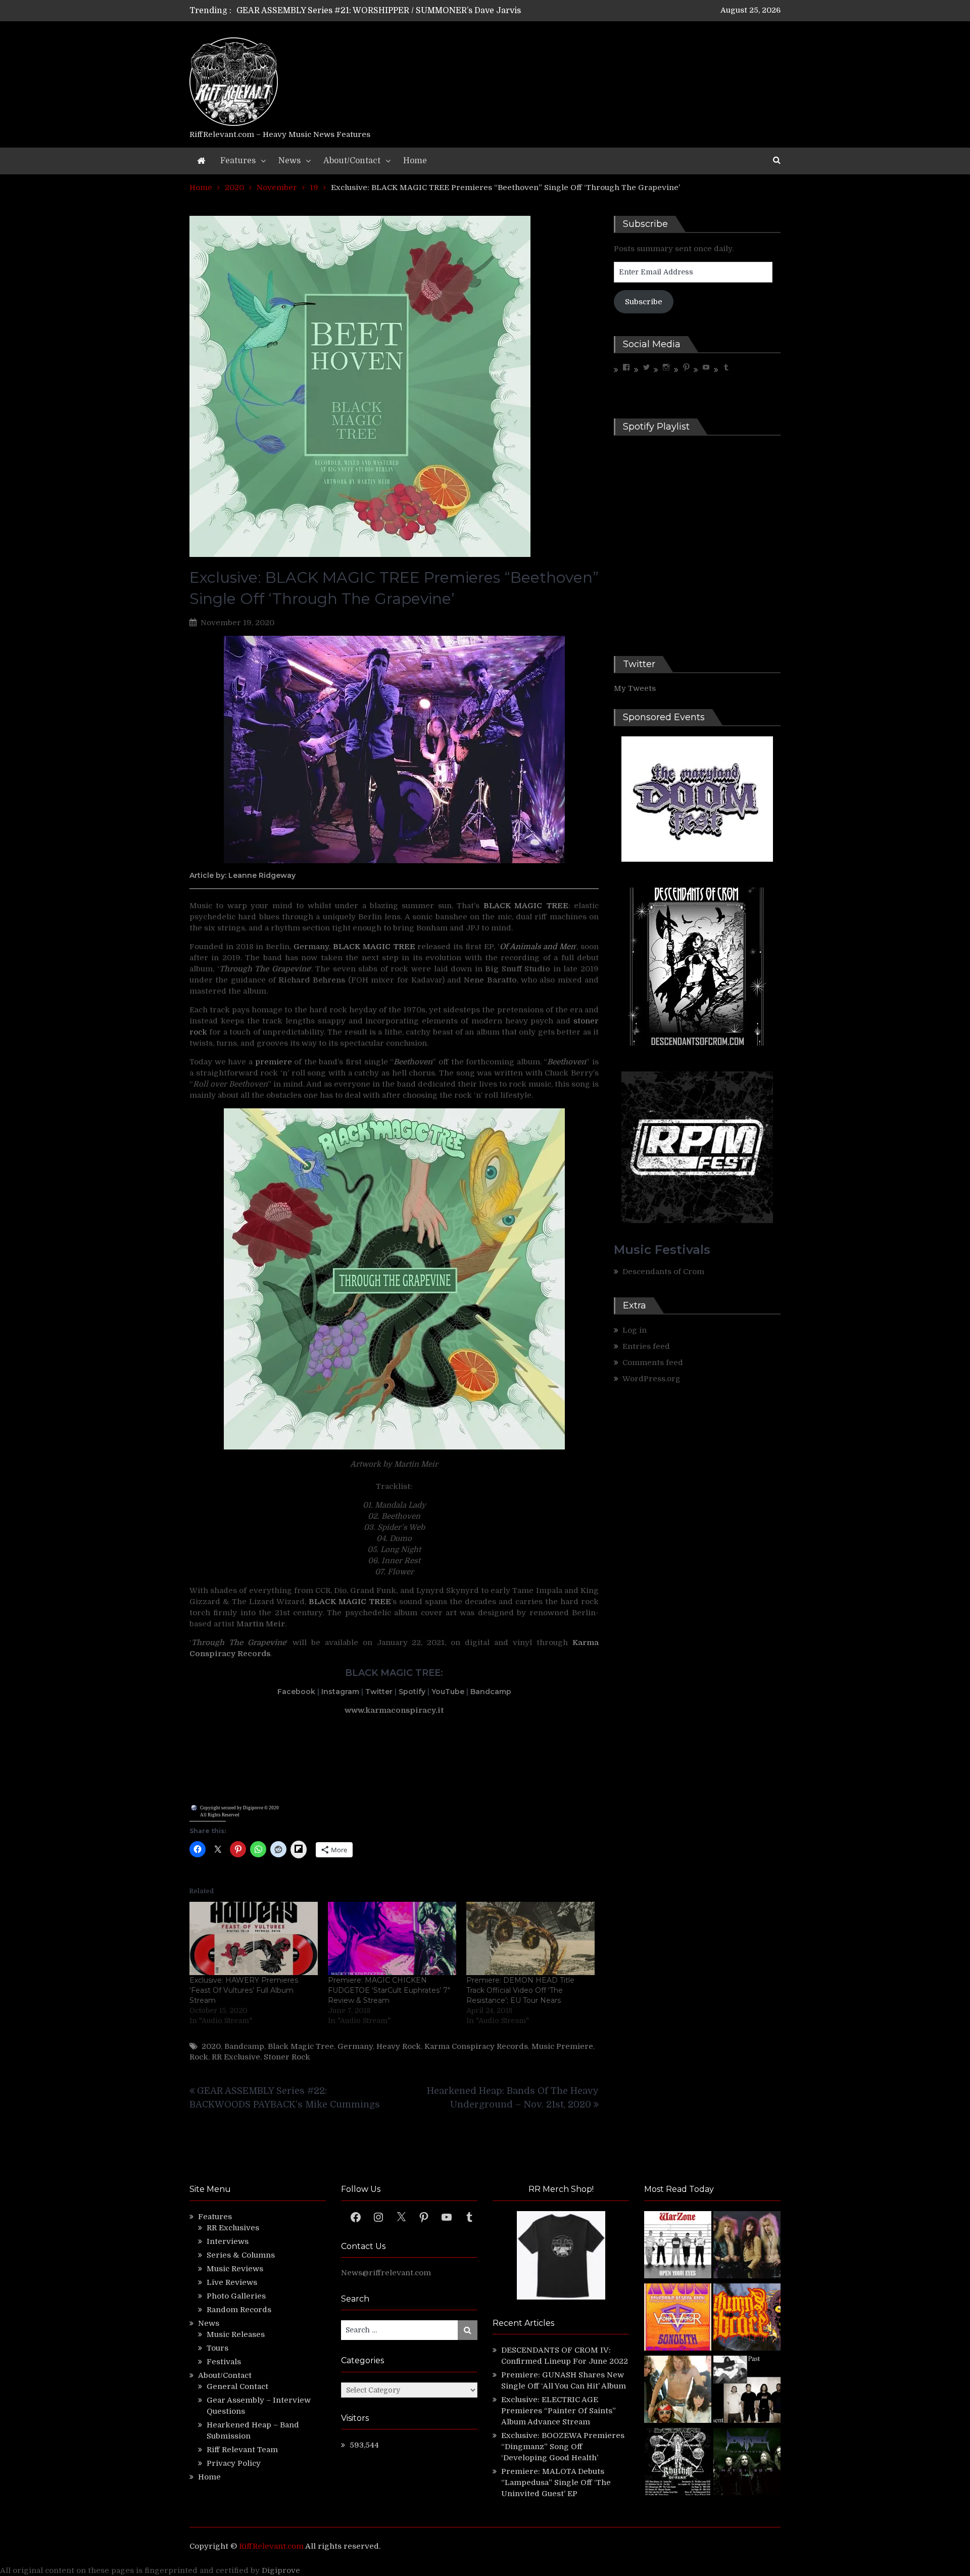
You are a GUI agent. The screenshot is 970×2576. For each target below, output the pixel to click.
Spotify (412, 1692)
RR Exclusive (236, 2057)
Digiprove (281, 2570)
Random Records (239, 2310)
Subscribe (644, 302)
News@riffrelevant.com (386, 2273)
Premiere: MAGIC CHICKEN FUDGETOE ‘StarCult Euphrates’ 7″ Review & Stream (389, 1990)
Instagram (340, 1692)
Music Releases (236, 2334)
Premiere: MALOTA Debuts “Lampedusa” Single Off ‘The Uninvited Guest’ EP (556, 2483)
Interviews (228, 2241)
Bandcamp (491, 1692)
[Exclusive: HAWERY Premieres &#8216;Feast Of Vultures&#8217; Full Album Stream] (254, 1938)
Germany (311, 947)
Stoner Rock (287, 2057)
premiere (274, 1062)
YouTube (448, 1692)
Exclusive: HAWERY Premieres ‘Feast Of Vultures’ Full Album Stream (244, 1990)
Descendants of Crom (663, 1272)
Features (238, 161)
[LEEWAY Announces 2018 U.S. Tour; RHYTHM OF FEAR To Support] (678, 2463)
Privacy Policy (234, 2463)
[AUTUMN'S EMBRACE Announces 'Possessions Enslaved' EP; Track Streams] (747, 2319)
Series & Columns (241, 2255)
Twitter (379, 1692)
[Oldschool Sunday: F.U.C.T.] (747, 2391)
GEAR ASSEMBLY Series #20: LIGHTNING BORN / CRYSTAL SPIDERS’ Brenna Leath (403, 11)
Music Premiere (562, 2046)
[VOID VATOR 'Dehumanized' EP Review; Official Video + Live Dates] (678, 2319)
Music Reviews (235, 2269)
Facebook (296, 1692)
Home (415, 161)
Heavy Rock (399, 2046)
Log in (635, 1330)
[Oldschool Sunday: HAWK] (747, 2246)
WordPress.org (651, 1379)
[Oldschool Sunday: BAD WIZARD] (678, 2391)
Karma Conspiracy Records (476, 2046)
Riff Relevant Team (242, 2450)
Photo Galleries (236, 2296)
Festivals (224, 2362)
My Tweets (635, 688)
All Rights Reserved (220, 1815)
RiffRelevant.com (271, 2546)
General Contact (237, 2386)
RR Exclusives (233, 2228)
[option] (390, 11)
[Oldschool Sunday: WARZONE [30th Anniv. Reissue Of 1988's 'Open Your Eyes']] (678, 2246)
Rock (199, 2057)
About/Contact (352, 161)
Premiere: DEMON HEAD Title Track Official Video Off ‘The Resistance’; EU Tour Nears (520, 1990)
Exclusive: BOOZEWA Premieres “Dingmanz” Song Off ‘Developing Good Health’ (563, 2447)
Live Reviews (232, 2282)
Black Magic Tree (301, 2046)
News (289, 161)
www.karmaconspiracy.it (394, 1710)
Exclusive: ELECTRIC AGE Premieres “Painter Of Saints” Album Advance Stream (559, 2411)
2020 (211, 2046)
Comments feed (653, 1363)
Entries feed (646, 1346)
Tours (217, 2348)
